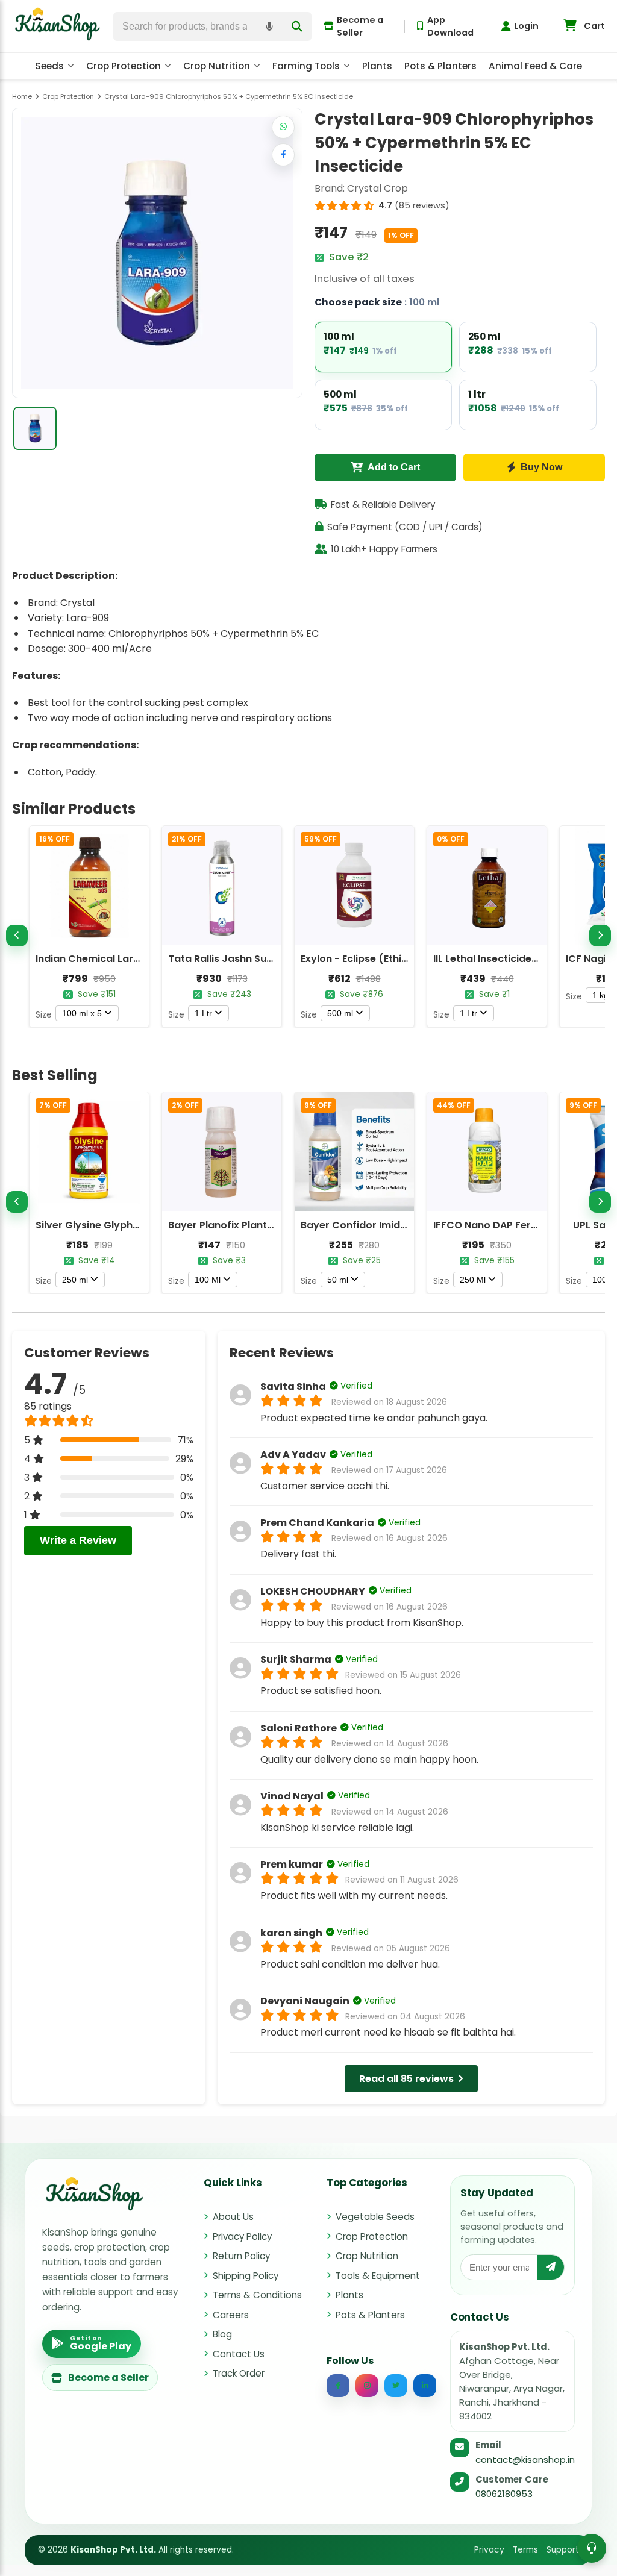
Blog (222, 2334)
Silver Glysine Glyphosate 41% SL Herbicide (140, 1225)
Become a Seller (360, 26)
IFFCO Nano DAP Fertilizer (496, 1225)
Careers (231, 2315)
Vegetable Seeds (375, 2217)
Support (563, 2550)
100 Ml (208, 1280)
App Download (450, 26)
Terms (525, 2550)
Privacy (489, 2550)
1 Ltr (203, 1013)
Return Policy (241, 2256)
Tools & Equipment (378, 2276)
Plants (377, 66)
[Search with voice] (269, 27)
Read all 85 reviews (406, 2079)
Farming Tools (306, 66)
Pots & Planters (440, 66)
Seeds (49, 66)
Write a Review (78, 1540)
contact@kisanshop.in (525, 2459)
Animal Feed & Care (535, 66)
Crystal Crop (377, 188)
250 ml (75, 1280)
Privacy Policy (242, 2237)
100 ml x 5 (82, 1013)
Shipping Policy (246, 2276)
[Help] (592, 2548)
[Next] (600, 936)
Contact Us (239, 2354)
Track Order (239, 2373)
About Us (233, 2217)
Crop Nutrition (217, 66)
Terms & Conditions (257, 2295)
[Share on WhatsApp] (283, 127)
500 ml (340, 1013)
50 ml (338, 1280)
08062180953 (504, 2494)
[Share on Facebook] (283, 155)
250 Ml (473, 1280)
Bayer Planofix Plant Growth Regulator (263, 1225)
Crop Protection (124, 66)
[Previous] (17, 936)
